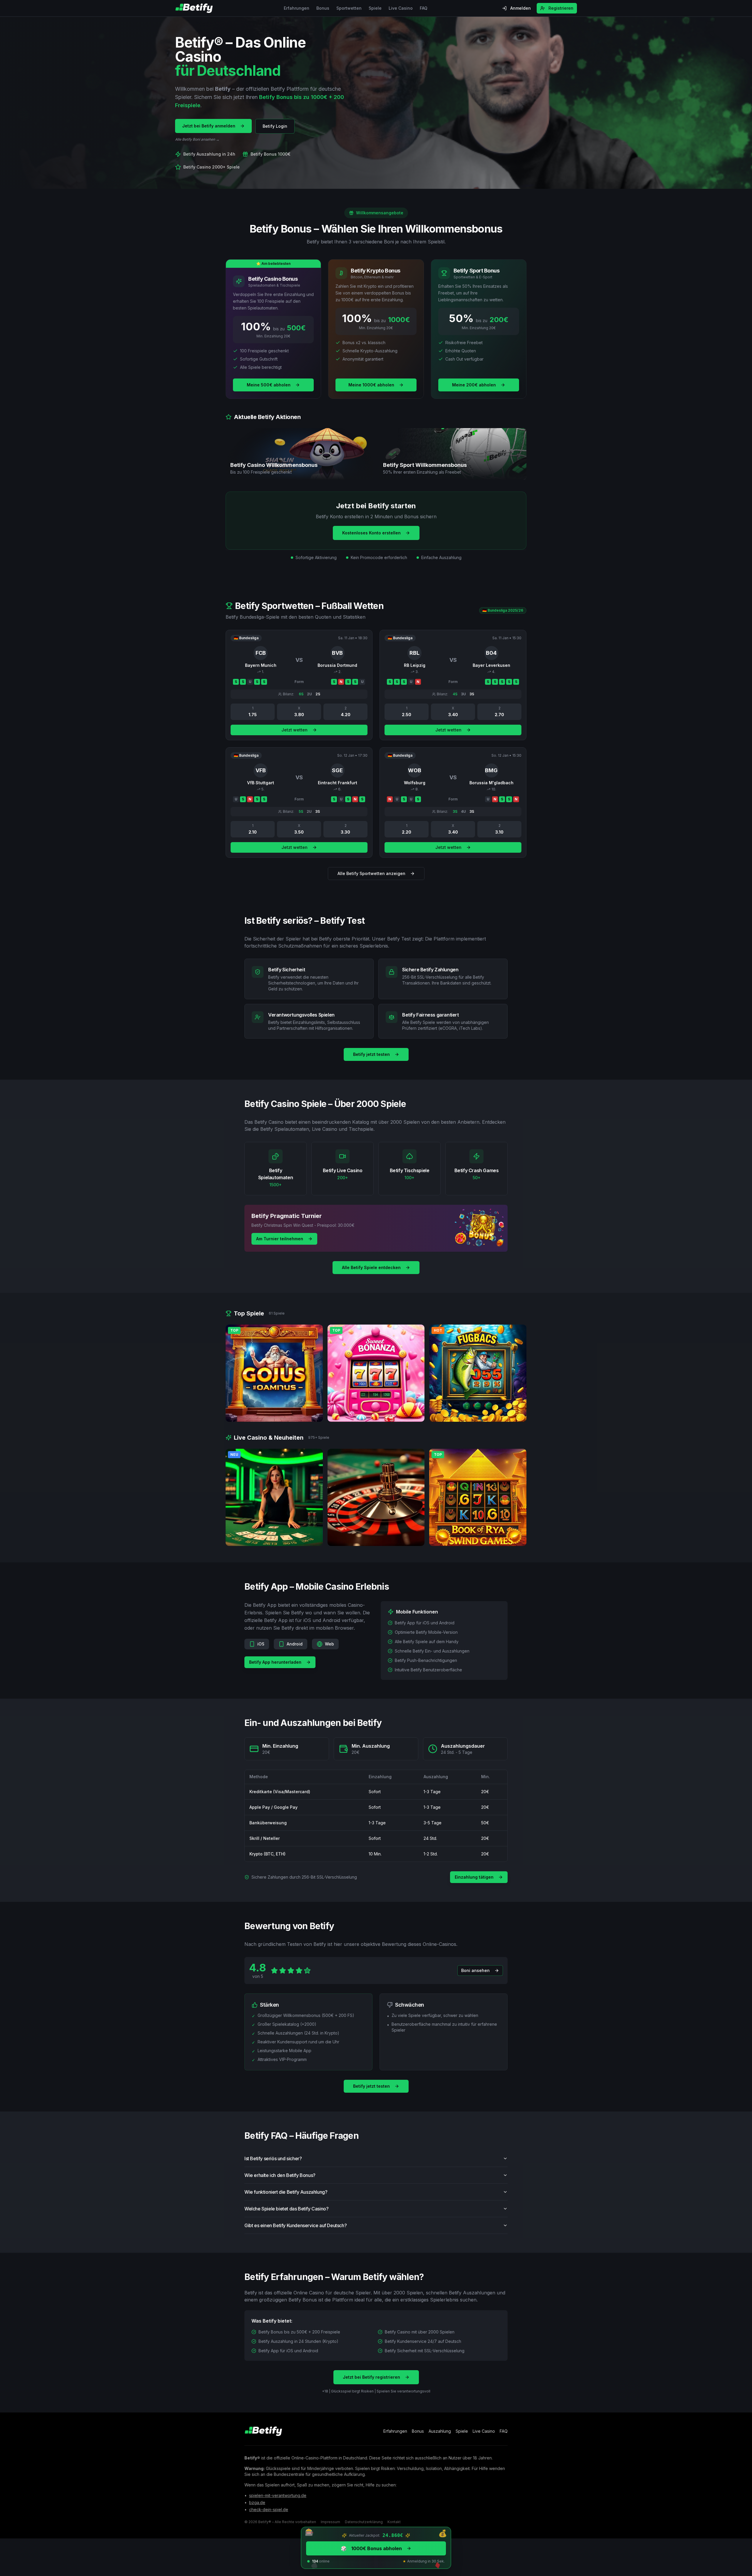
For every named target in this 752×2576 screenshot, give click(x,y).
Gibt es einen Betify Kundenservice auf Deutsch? (296, 2225)
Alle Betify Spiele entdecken (371, 1267)
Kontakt (394, 2522)
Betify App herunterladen (275, 1662)
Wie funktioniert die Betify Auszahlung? (286, 2192)
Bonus (323, 8)
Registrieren (561, 8)
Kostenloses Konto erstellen (371, 533)
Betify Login (275, 126)
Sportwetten (349, 8)
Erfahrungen (297, 8)
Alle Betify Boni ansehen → (197, 139)
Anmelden (521, 8)
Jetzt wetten (294, 730)
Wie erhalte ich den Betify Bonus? (280, 2175)
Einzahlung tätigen (474, 1877)
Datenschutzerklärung (364, 2522)
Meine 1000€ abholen (371, 385)
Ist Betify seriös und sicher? (273, 2158)
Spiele (375, 8)
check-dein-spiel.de (269, 2509)
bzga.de (257, 2502)
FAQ (424, 8)
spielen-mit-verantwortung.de (278, 2495)
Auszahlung (440, 2431)
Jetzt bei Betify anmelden (209, 126)
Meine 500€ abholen (269, 385)
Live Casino (401, 8)
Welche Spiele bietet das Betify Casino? (286, 2209)
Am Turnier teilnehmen (280, 1239)
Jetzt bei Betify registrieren (371, 2377)
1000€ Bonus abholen (371, 2548)
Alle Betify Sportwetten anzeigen (371, 873)
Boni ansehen (475, 1970)
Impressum (330, 2522)
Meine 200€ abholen (474, 385)
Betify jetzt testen (371, 1054)
